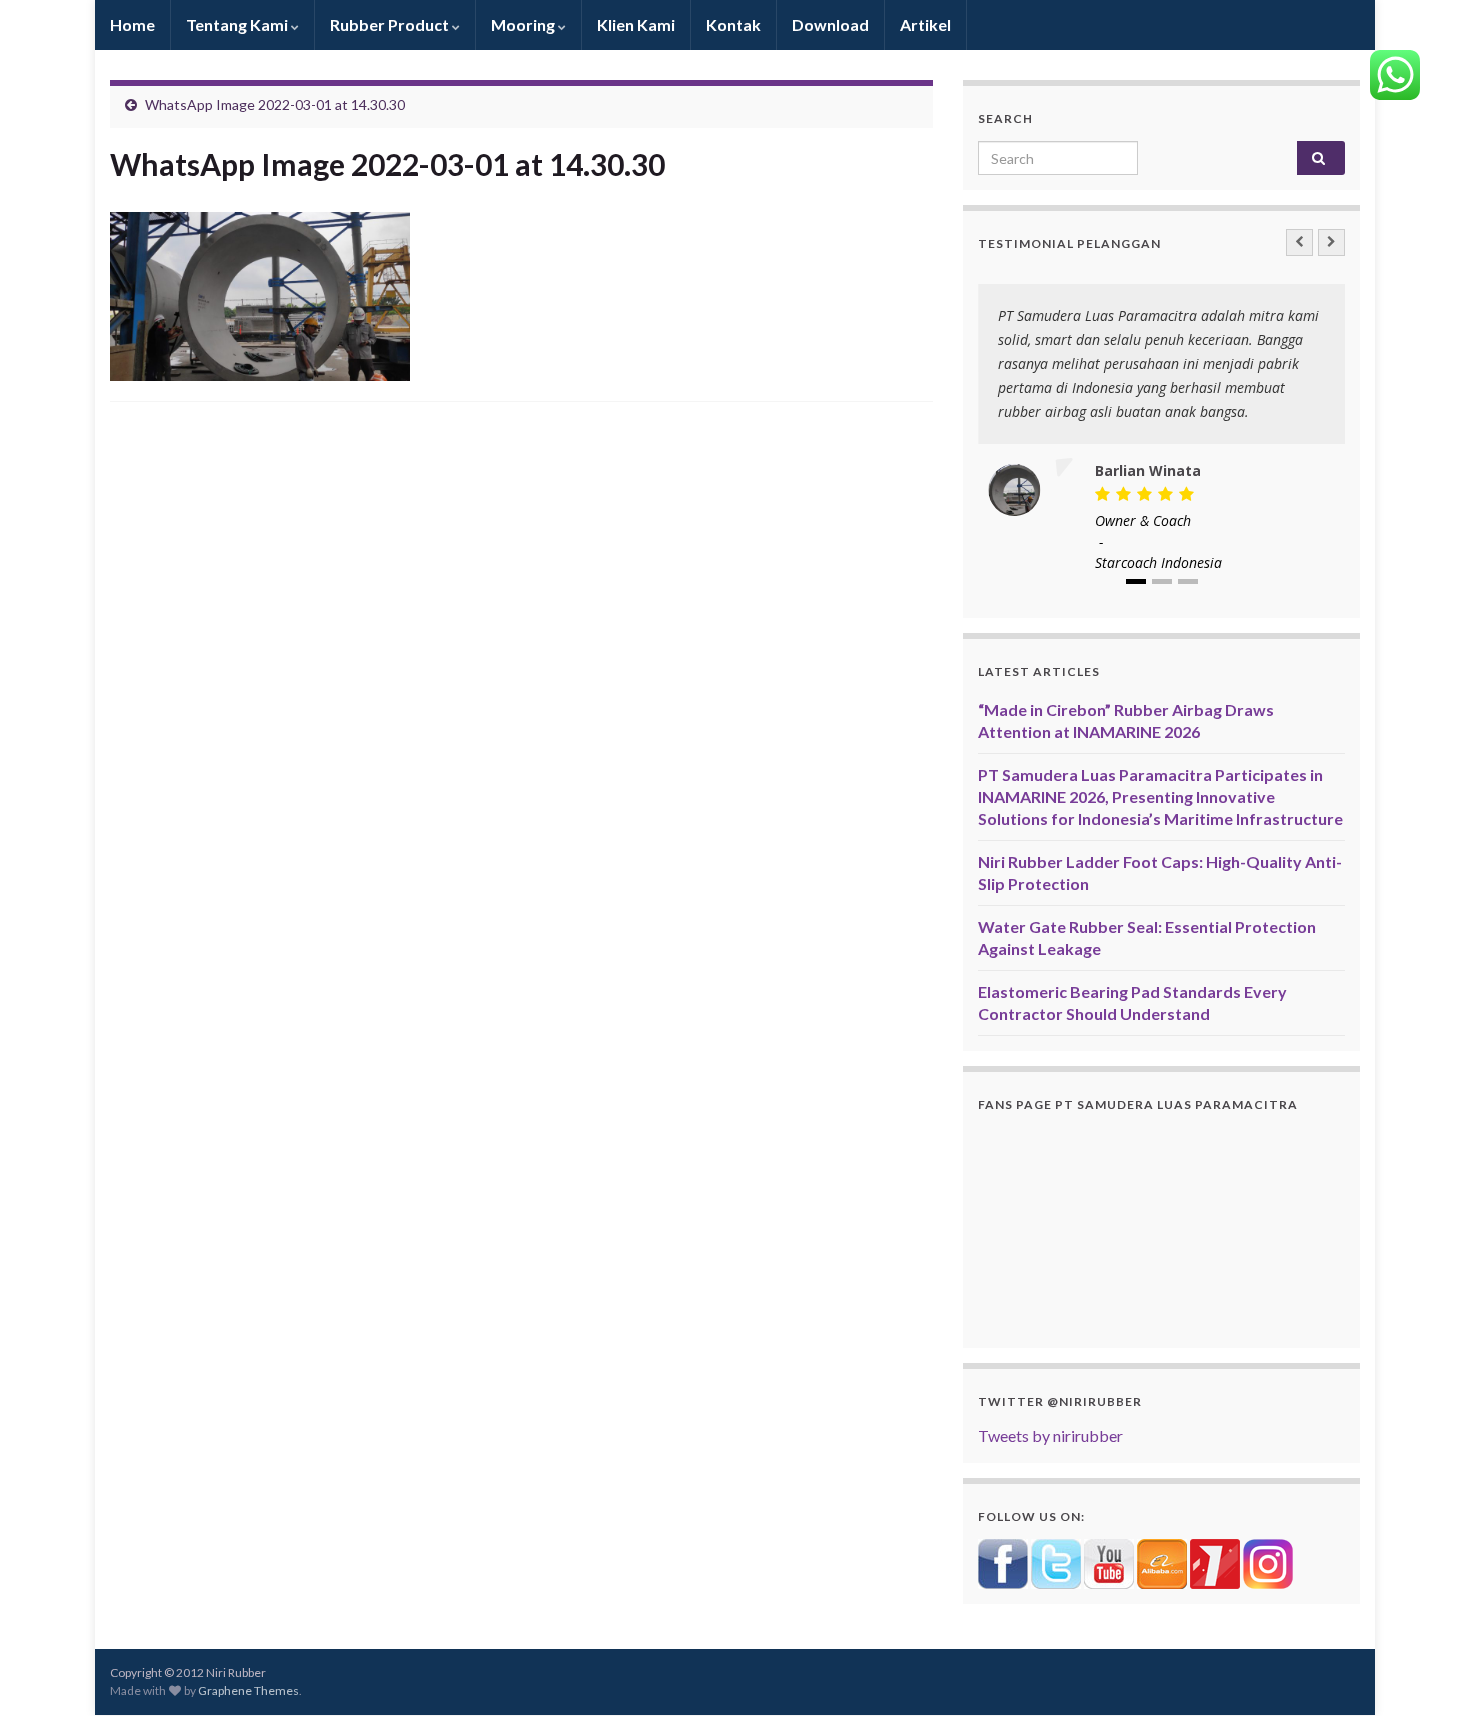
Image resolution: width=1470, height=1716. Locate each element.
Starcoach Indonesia (1158, 562)
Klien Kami (636, 24)
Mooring (524, 24)
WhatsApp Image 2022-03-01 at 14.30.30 (275, 104)
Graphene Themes (248, 1690)
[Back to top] (1425, 1671)
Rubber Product (391, 24)
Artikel (925, 24)
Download (830, 24)
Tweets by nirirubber (1050, 1435)
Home (132, 24)
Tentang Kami (238, 24)
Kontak (733, 24)
